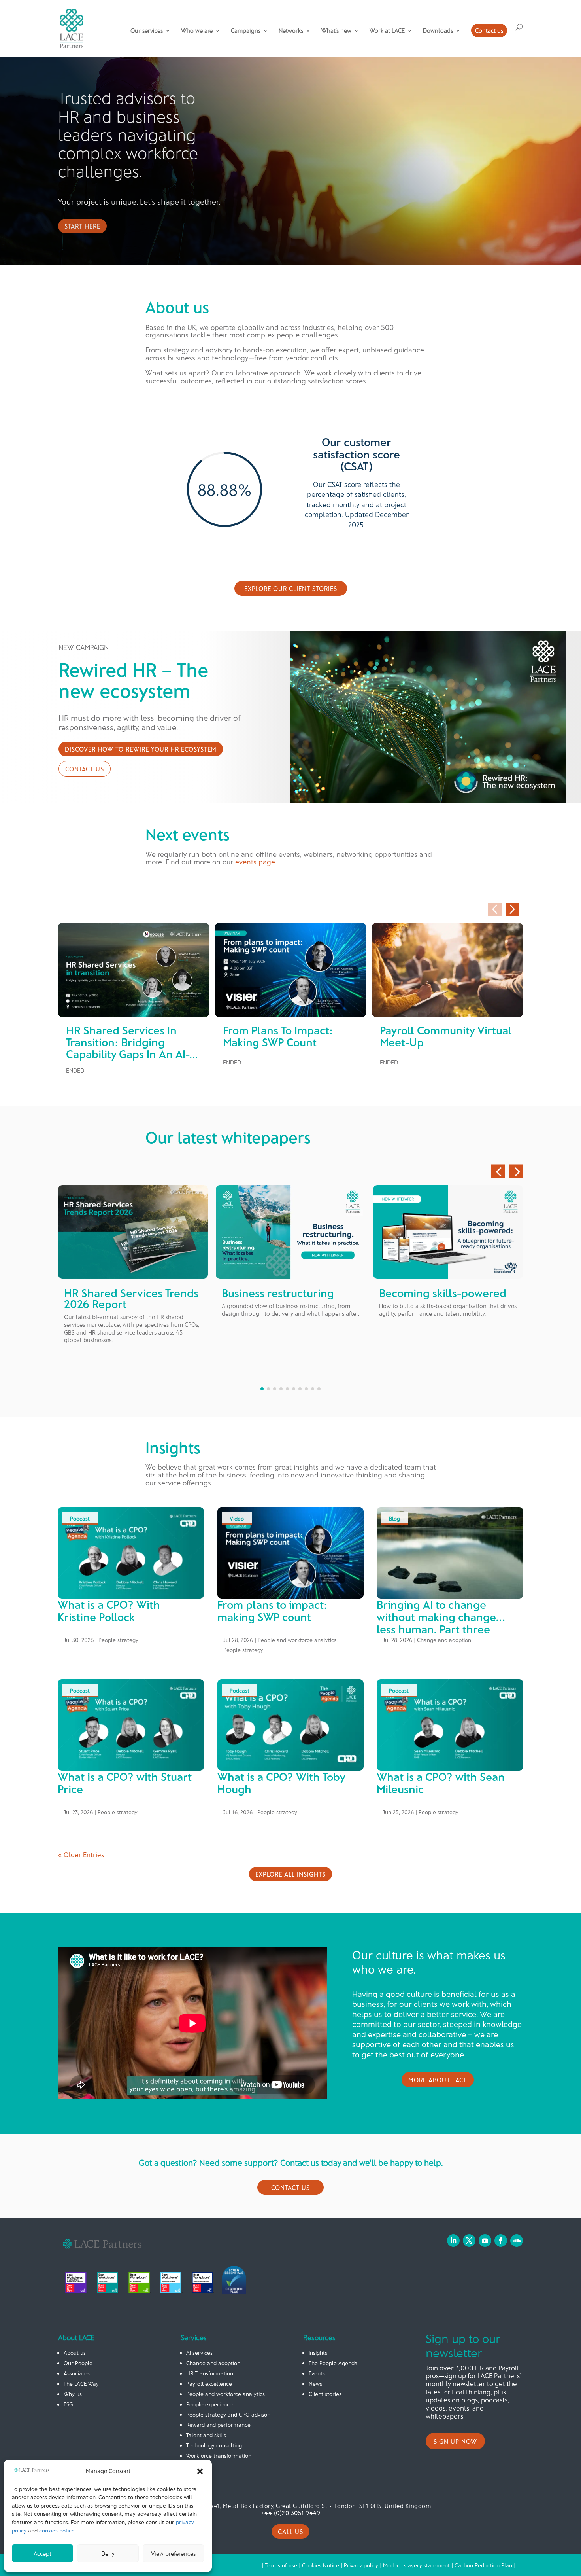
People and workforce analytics (297, 1640)
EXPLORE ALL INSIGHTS (290, 1874)
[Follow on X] (469, 2241)
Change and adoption (444, 1640)
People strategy (118, 1640)
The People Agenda (333, 2363)
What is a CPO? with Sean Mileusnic (441, 1783)
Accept (42, 2553)
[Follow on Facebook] (501, 2241)
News (315, 2384)
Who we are (197, 31)
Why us (73, 2394)
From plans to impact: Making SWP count (278, 1036)
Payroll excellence (209, 2384)
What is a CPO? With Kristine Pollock (109, 1611)
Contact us (489, 30)
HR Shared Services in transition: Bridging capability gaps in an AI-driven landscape (128, 1048)
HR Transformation (210, 2373)
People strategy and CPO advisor (228, 2414)
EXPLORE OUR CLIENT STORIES (291, 588)
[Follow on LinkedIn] (453, 2241)
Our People (78, 2363)
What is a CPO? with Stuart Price (125, 1783)
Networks (291, 31)
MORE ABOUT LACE (438, 2080)
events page (255, 862)
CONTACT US (85, 769)
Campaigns (246, 31)
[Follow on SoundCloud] (517, 2241)
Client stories (325, 2394)
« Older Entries (81, 1854)
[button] (200, 2471)
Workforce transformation (219, 2456)
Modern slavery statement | (419, 2565)
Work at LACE (387, 31)
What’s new (336, 31)
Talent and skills (206, 2435)
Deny (108, 2553)
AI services (199, 2353)
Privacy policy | (363, 2565)
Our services (147, 31)
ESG (68, 2404)
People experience (209, 2404)
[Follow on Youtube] (485, 2241)
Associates (77, 2373)
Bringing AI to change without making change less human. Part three (436, 1617)
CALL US (290, 2531)
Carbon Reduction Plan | (485, 2565)
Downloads (438, 31)
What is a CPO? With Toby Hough (281, 1783)
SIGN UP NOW (455, 2441)
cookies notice (57, 2530)
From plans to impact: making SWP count (273, 1611)
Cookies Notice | (323, 2565)
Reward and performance (218, 2425)
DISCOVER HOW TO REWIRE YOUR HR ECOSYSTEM (141, 749)
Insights (318, 2353)
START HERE (82, 226)
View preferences (173, 2553)
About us (75, 2353)
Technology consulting (214, 2445)
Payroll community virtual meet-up (446, 1036)
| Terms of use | (282, 2565)
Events (317, 2373)
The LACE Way (81, 2384)
